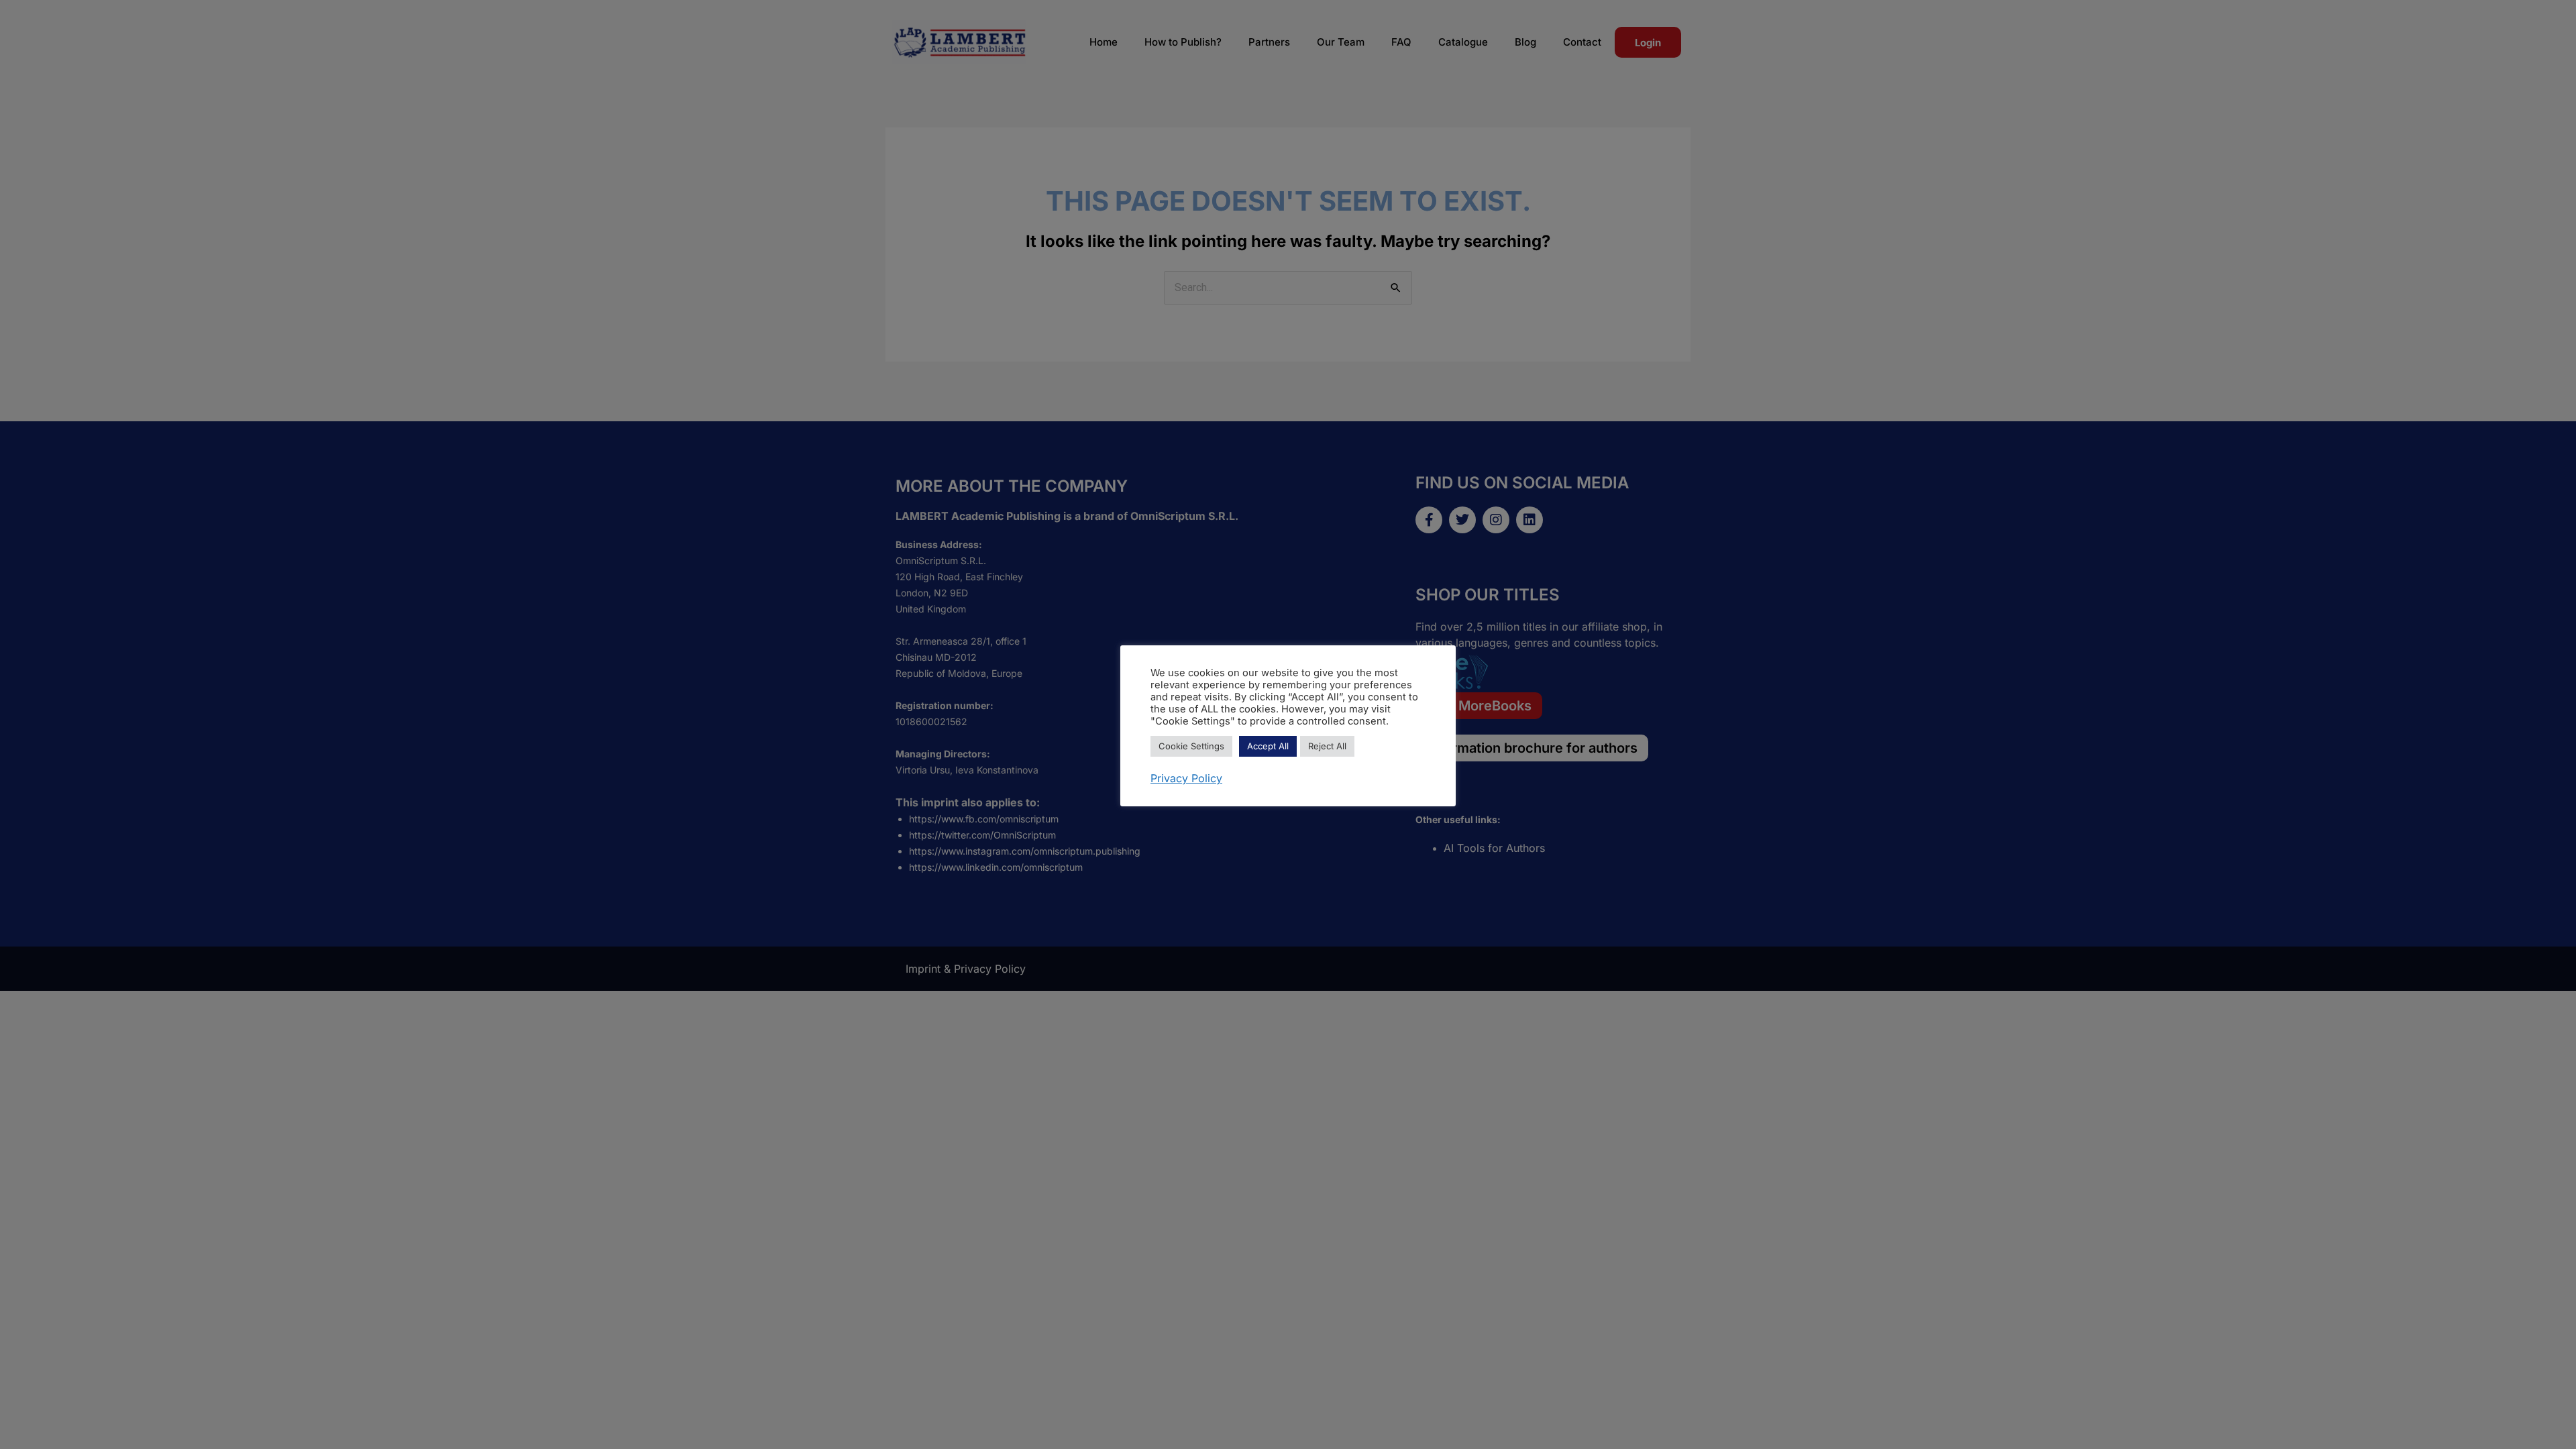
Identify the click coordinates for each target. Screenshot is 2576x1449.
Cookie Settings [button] (1191, 746)
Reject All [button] (1327, 746)
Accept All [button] (1268, 746)
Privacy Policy (1186, 778)
